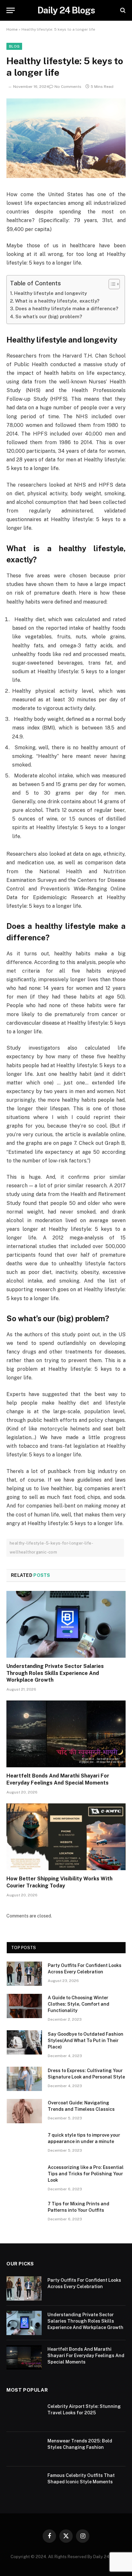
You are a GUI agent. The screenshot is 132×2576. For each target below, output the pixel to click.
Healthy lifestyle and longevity (50, 293)
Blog (14, 46)
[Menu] (11, 10)
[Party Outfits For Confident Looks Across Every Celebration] (24, 1974)
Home (12, 29)
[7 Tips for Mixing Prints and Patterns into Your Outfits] (24, 2212)
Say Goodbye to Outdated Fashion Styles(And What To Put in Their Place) (86, 2040)
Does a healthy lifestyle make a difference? (67, 309)
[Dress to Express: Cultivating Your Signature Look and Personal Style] (24, 2079)
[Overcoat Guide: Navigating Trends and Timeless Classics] (24, 2111)
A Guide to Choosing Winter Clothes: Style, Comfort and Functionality (78, 2004)
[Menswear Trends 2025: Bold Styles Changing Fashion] (24, 2449)
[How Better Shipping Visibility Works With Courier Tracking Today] (66, 1837)
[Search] (122, 10)
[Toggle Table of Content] (111, 284)
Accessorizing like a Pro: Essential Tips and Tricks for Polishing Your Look (86, 2174)
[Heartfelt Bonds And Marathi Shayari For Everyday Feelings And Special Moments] (66, 1734)
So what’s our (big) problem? (49, 316)
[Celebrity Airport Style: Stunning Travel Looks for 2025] (24, 2415)
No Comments (68, 87)
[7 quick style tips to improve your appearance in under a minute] (24, 2143)
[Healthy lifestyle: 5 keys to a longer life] (66, 176)
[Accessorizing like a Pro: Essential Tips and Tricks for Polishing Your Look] (24, 2176)
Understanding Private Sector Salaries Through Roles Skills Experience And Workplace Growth (55, 1673)
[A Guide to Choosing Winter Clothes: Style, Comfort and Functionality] (24, 2006)
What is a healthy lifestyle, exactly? (57, 301)
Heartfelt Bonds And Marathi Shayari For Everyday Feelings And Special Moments (86, 2356)
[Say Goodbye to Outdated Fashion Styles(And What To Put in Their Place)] (24, 2042)
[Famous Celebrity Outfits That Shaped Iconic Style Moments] (24, 2484)
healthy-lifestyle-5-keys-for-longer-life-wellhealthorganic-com (51, 1548)
